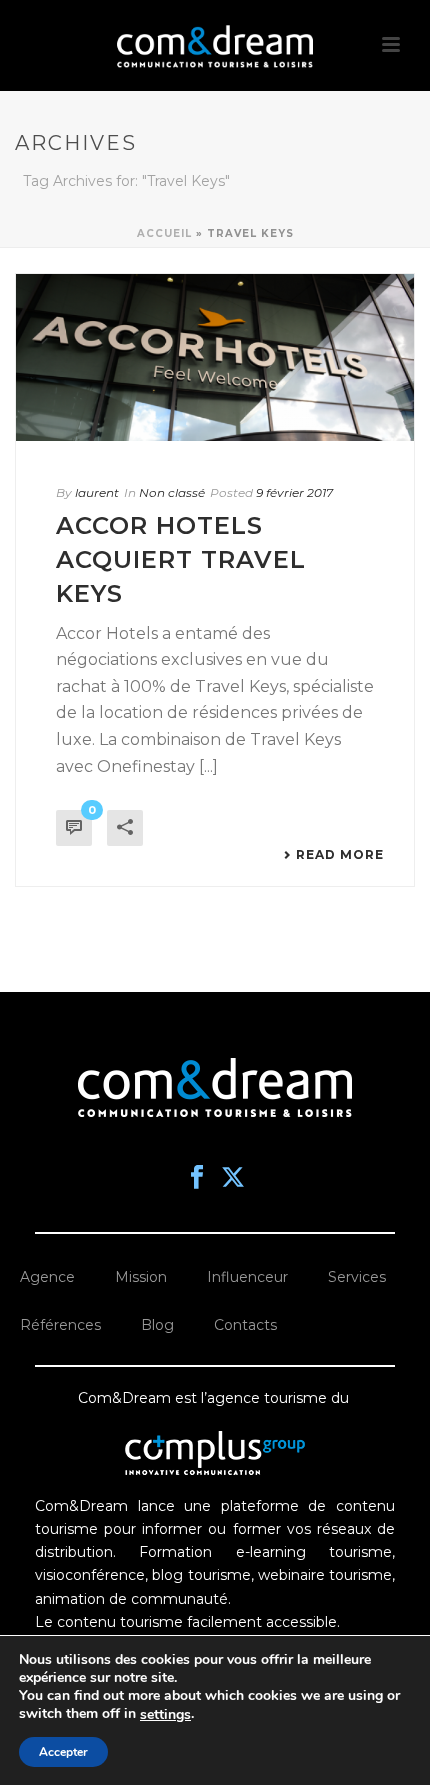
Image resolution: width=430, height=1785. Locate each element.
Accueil (164, 233)
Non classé (172, 492)
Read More (340, 855)
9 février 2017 (294, 492)
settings (165, 1715)
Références (60, 1325)
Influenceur (247, 1277)
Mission (141, 1277)
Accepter (63, 1752)
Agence (47, 1277)
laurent (97, 492)
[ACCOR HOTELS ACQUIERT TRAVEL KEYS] (215, 357)
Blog (157, 1325)
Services (357, 1277)
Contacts (245, 1325)
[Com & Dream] (215, 45)
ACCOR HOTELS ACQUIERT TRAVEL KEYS (181, 559)
